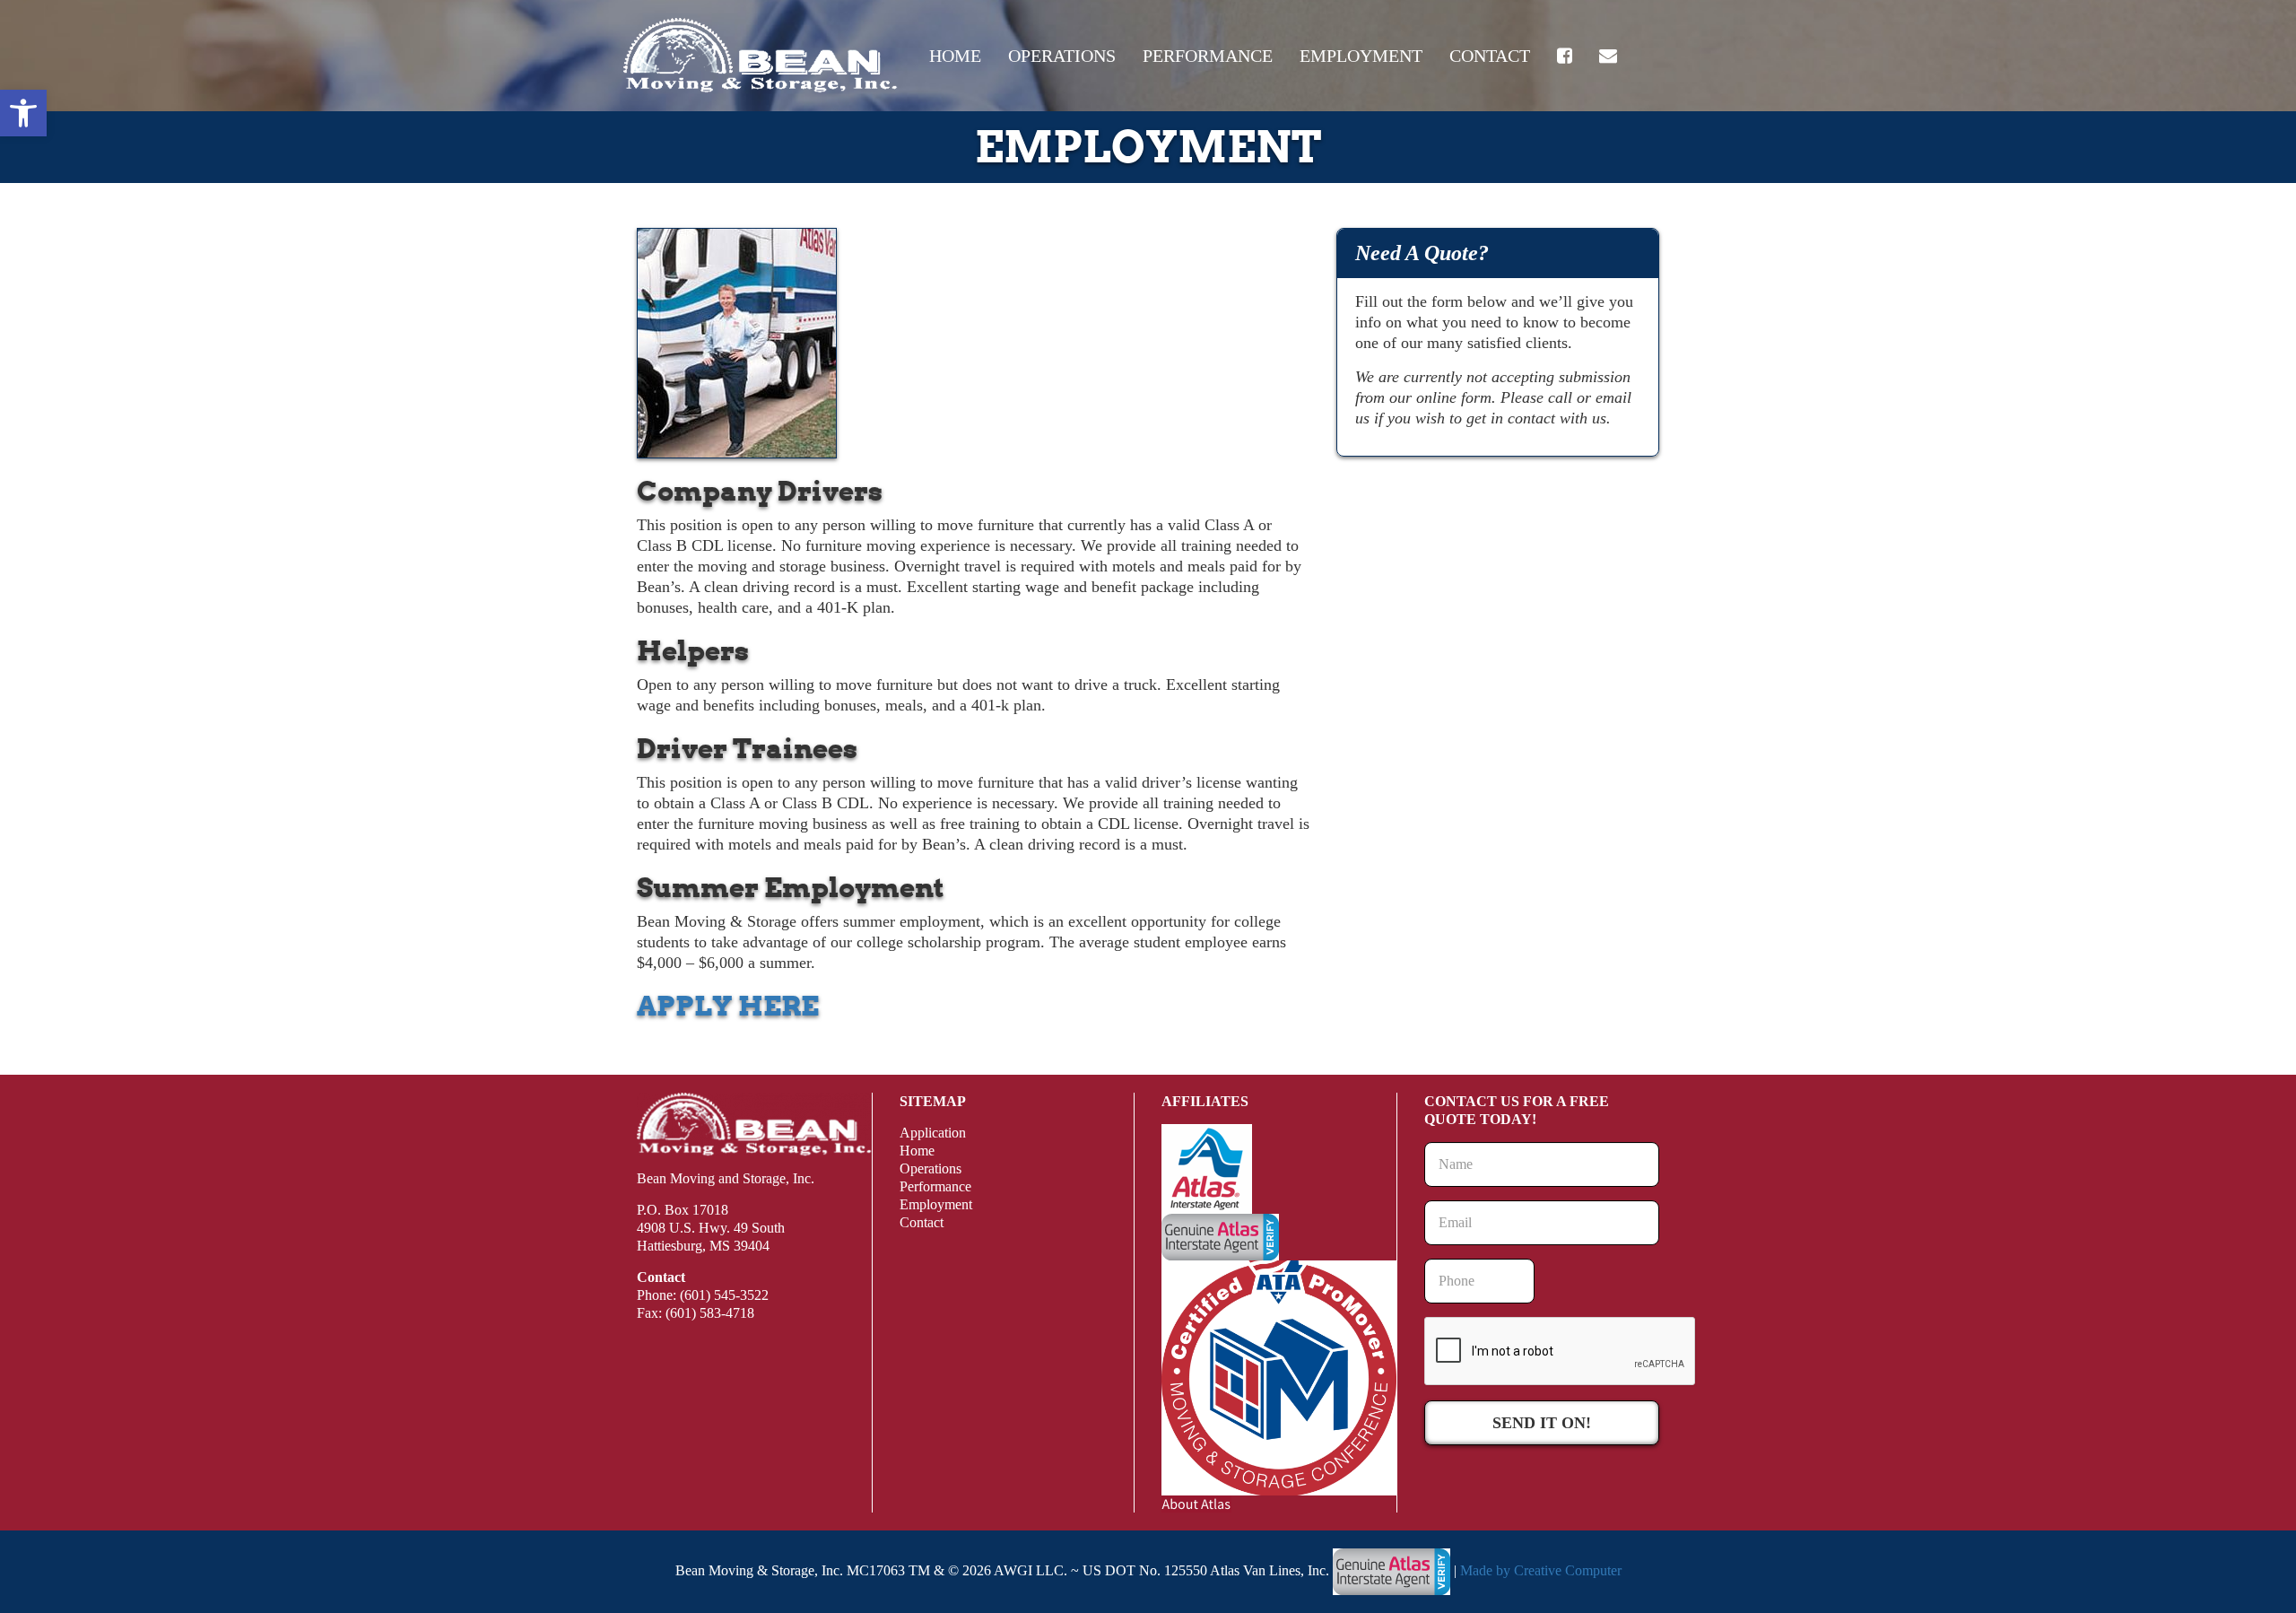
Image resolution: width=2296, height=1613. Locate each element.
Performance (1208, 56)
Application (933, 1133)
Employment (1361, 56)
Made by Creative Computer (1541, 1570)
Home (955, 56)
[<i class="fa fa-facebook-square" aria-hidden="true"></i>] (1565, 56)
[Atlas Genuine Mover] (1392, 1570)
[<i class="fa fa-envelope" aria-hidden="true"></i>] (1608, 56)
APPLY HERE (728, 1006)
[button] (23, 113)
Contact (1490, 56)
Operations (1062, 56)
